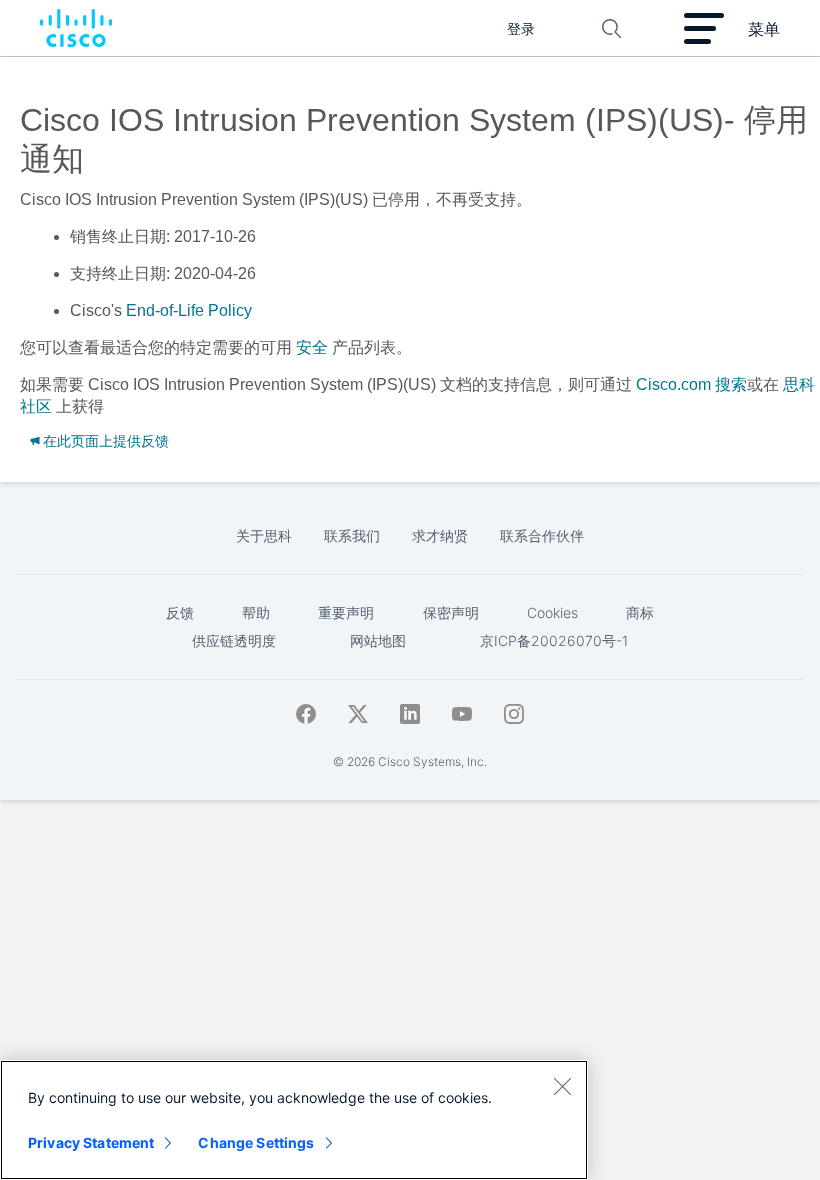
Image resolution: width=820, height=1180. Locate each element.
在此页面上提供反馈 (106, 441)
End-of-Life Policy (189, 310)
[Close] (562, 1086)
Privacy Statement (91, 1142)
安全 (312, 347)
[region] (294, 1120)
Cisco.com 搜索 (691, 384)
